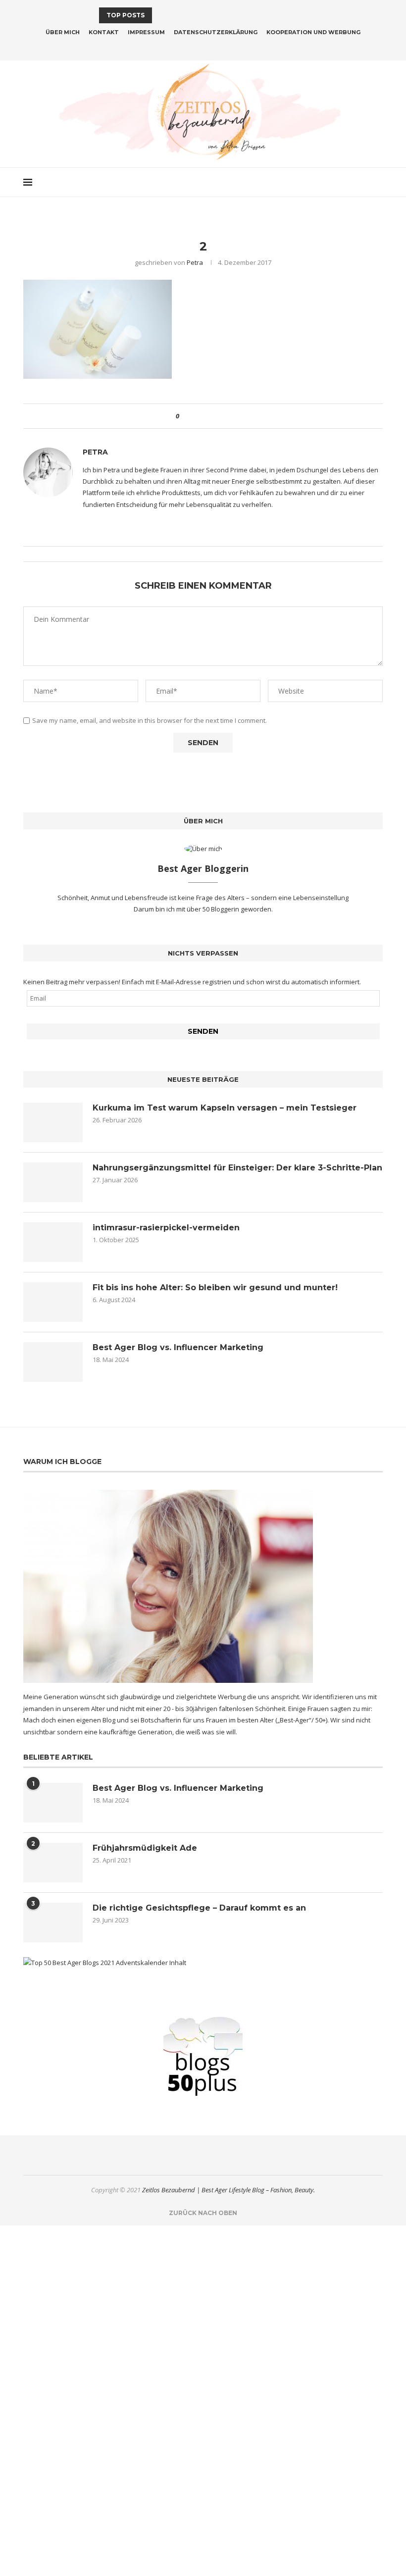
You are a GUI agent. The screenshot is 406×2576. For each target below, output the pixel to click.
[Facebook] (184, 47)
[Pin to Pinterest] (214, 416)
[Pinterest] (209, 47)
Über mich (63, 32)
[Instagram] (197, 47)
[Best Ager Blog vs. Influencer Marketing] (53, 1362)
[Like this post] (184, 416)
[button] (161, 15)
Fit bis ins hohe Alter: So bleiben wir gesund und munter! (215, 1288)
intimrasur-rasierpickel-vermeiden (166, 1228)
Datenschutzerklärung (216, 32)
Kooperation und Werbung (313, 32)
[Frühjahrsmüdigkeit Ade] (53, 1863)
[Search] (378, 182)
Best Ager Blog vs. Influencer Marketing (178, 1347)
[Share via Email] (224, 416)
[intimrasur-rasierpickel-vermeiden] (53, 1242)
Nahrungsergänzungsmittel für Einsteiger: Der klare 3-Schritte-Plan (237, 1168)
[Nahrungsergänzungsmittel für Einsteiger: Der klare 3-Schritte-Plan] (53, 1182)
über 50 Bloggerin (214, 909)
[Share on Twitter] (205, 416)
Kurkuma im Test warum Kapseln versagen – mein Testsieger (225, 1108)
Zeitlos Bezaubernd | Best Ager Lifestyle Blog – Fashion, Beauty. (228, 2190)
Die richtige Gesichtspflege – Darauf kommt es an (199, 1908)
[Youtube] (222, 47)
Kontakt (104, 32)
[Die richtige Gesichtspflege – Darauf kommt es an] (53, 1922)
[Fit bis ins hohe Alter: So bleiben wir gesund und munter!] (53, 1302)
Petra (195, 262)
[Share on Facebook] (195, 416)
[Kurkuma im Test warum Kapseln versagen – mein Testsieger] (53, 1122)
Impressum (146, 32)
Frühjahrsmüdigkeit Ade (145, 1848)
